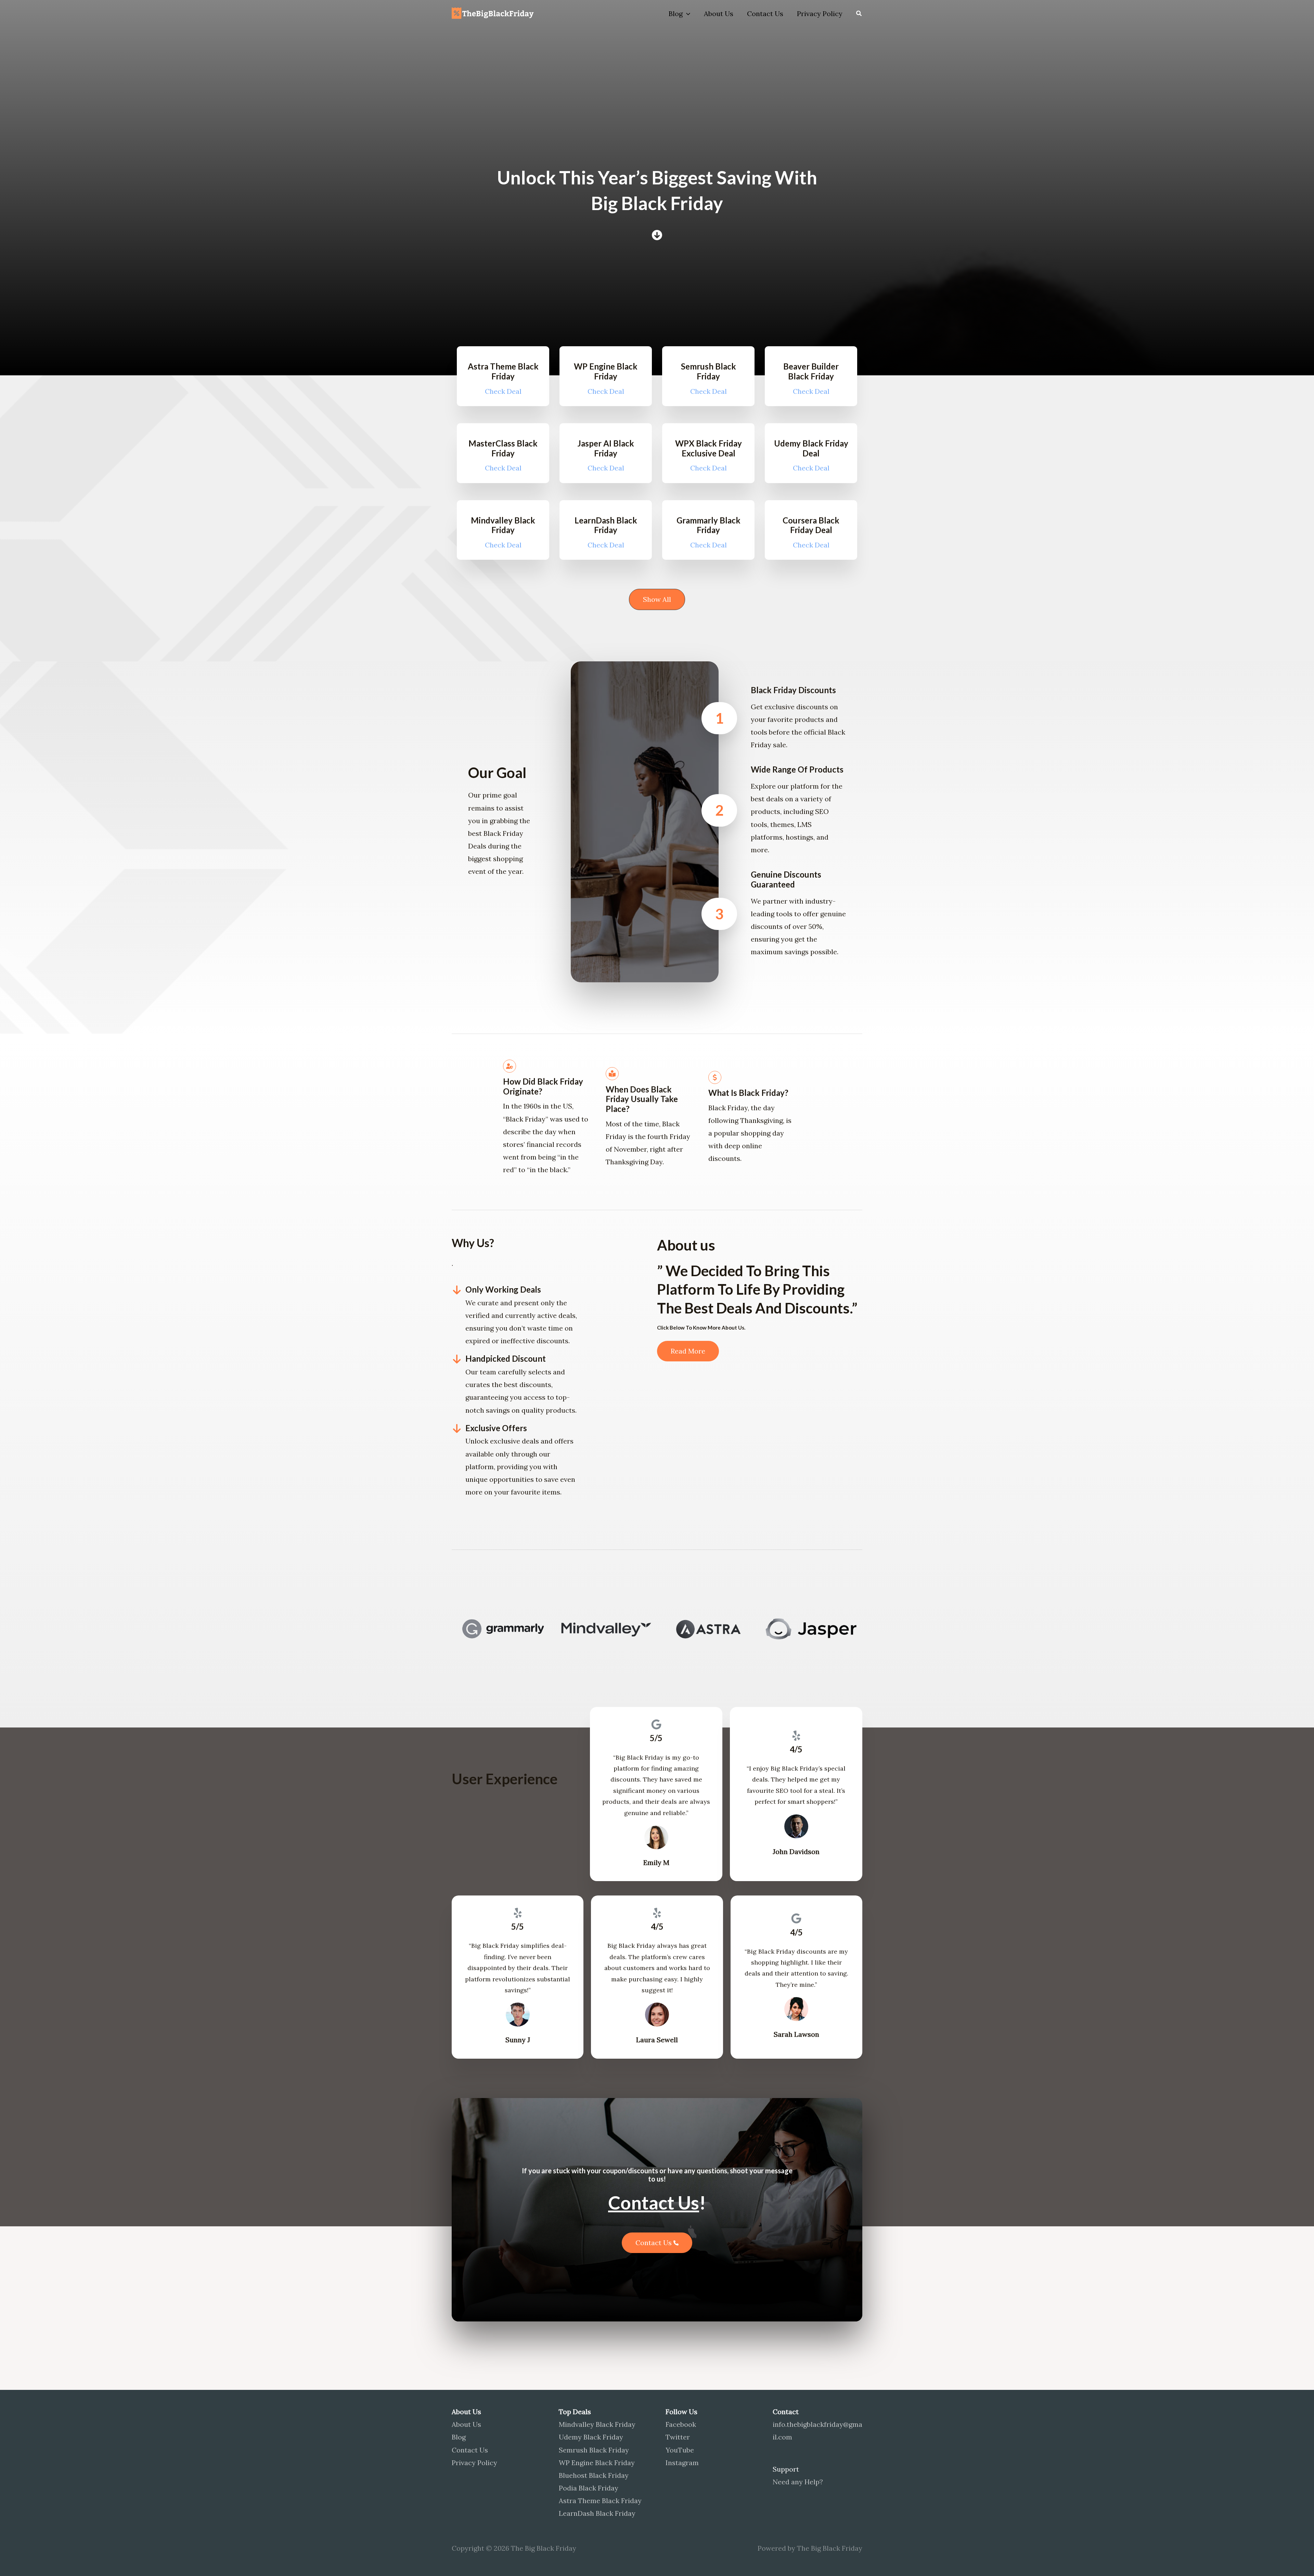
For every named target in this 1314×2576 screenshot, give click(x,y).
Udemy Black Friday (591, 2437)
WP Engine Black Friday (597, 2463)
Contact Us (765, 14)
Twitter (678, 2437)
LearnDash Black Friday (597, 2513)
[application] (686, 14)
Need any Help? (798, 2482)
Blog (676, 14)
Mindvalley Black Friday (597, 2424)
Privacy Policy (820, 14)
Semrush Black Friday (594, 2450)
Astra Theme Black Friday (600, 2501)
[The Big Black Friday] (494, 13)
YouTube (680, 2450)
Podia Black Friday (589, 2488)
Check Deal (503, 391)
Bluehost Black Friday (594, 2475)
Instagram (682, 2463)
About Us (719, 14)
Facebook (681, 2424)
